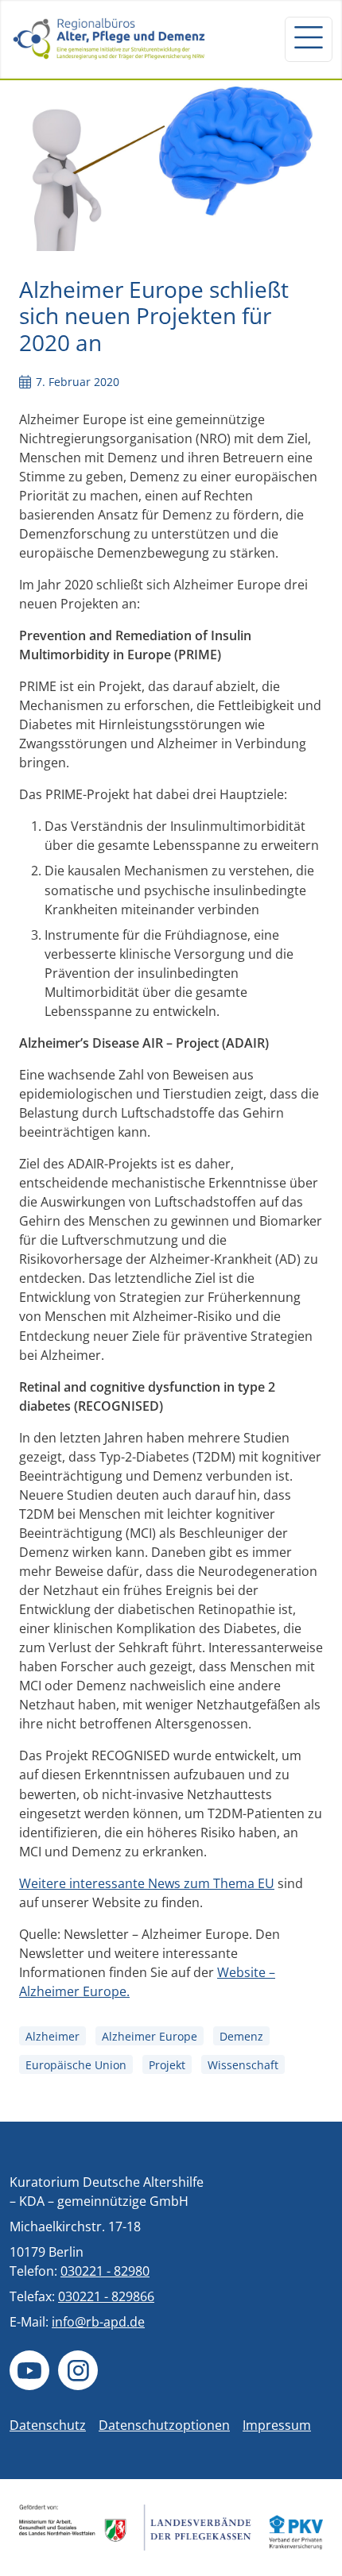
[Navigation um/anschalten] (309, 39)
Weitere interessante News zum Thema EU (147, 1883)
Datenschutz (48, 2425)
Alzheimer (52, 2036)
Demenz (241, 2036)
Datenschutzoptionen (164, 2425)
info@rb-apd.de (98, 2322)
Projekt (167, 2065)
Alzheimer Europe (150, 2036)
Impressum (277, 2425)
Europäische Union (76, 2065)
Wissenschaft (243, 2065)
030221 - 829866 (106, 2296)
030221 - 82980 (105, 2271)
